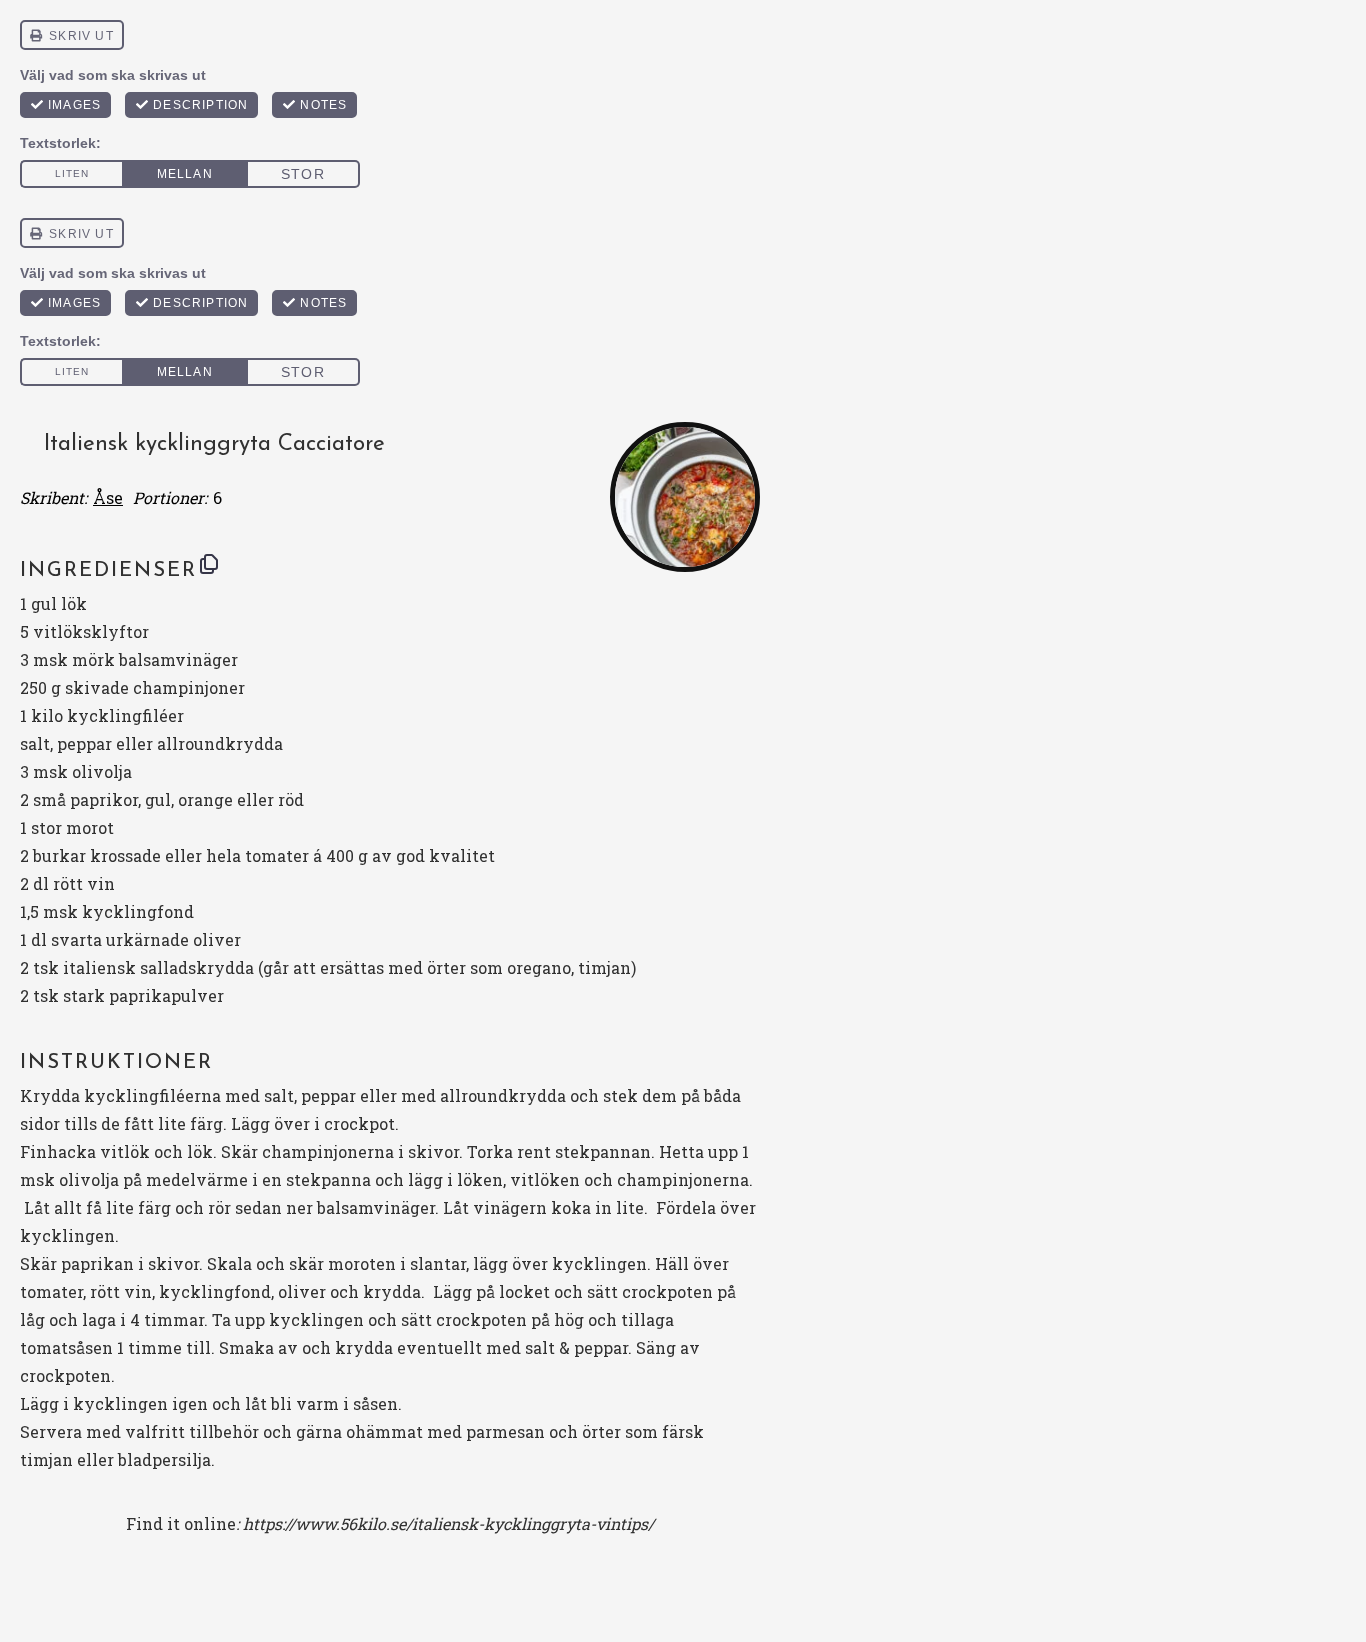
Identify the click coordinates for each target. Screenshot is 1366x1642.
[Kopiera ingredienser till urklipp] (209, 564)
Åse (108, 497)
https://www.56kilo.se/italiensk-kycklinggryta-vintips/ (448, 1523)
